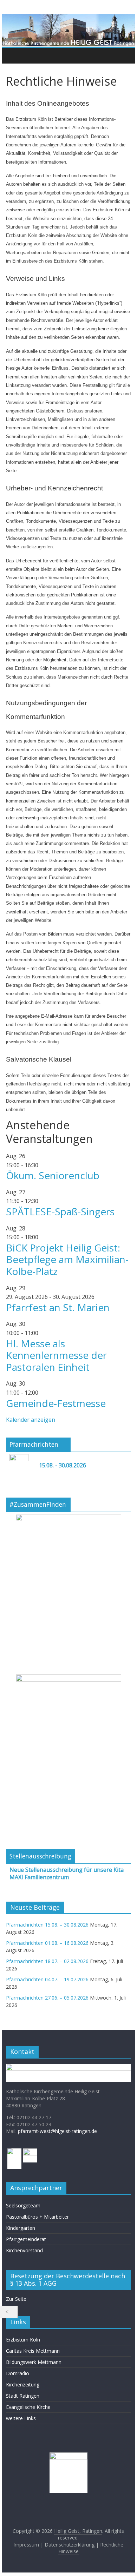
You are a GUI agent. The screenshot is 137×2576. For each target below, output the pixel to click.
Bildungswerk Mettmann (34, 2362)
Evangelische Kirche (28, 2407)
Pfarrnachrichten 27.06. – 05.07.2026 (47, 1998)
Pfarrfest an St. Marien (58, 1307)
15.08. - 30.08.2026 (63, 1465)
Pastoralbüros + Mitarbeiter (37, 2217)
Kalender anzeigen (31, 1420)
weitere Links (21, 2418)
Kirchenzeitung (23, 2385)
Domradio (18, 2373)
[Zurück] (9, 2312)
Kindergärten (21, 2228)
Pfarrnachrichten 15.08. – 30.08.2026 (47, 1925)
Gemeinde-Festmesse (56, 1403)
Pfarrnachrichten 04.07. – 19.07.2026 (47, 1979)
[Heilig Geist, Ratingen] (13, 55)
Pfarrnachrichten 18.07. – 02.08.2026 (47, 1961)
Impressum (26, 2545)
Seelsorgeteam (23, 2205)
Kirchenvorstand (24, 2250)
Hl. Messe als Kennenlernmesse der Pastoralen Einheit (56, 1355)
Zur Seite (16, 2299)
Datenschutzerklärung (70, 2545)
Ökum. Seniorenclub (53, 1175)
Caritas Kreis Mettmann (33, 2351)
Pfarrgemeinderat (26, 2239)
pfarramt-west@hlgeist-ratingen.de (57, 2131)
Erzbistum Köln (23, 2340)
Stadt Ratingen (23, 2396)
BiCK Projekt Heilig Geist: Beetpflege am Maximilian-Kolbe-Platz (67, 1259)
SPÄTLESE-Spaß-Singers (60, 1211)
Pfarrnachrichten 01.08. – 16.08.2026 (47, 1943)
